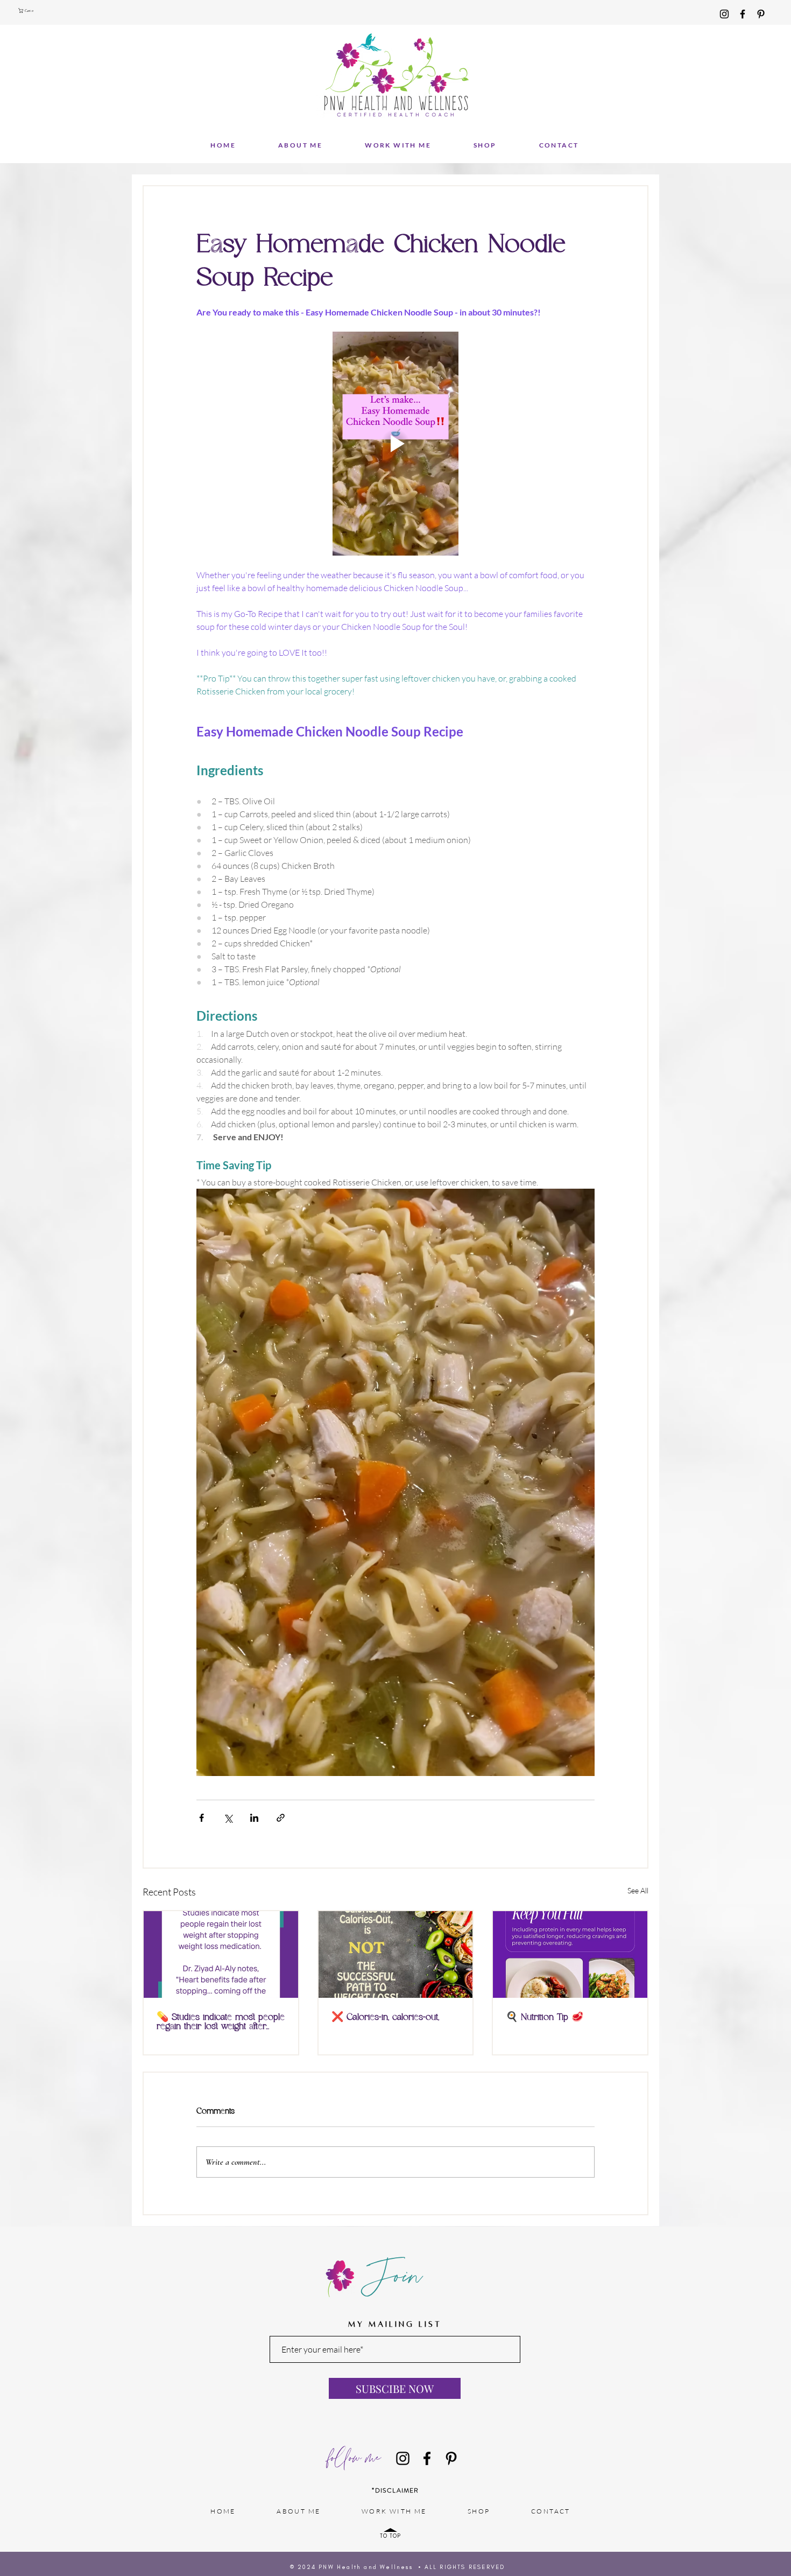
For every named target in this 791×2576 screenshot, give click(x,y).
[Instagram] (724, 14)
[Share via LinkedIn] (254, 1818)
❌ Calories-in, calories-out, (385, 2017)
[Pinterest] (761, 14)
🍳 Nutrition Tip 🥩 (545, 2017)
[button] (27, 10)
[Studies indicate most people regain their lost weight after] (221, 1954)
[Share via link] (281, 1818)
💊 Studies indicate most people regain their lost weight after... (221, 2022)
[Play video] (395, 444)
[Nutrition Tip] (570, 1954)
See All (638, 1890)
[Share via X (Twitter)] (228, 1818)
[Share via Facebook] (202, 1818)
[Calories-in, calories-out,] (396, 1954)
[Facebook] (743, 14)
